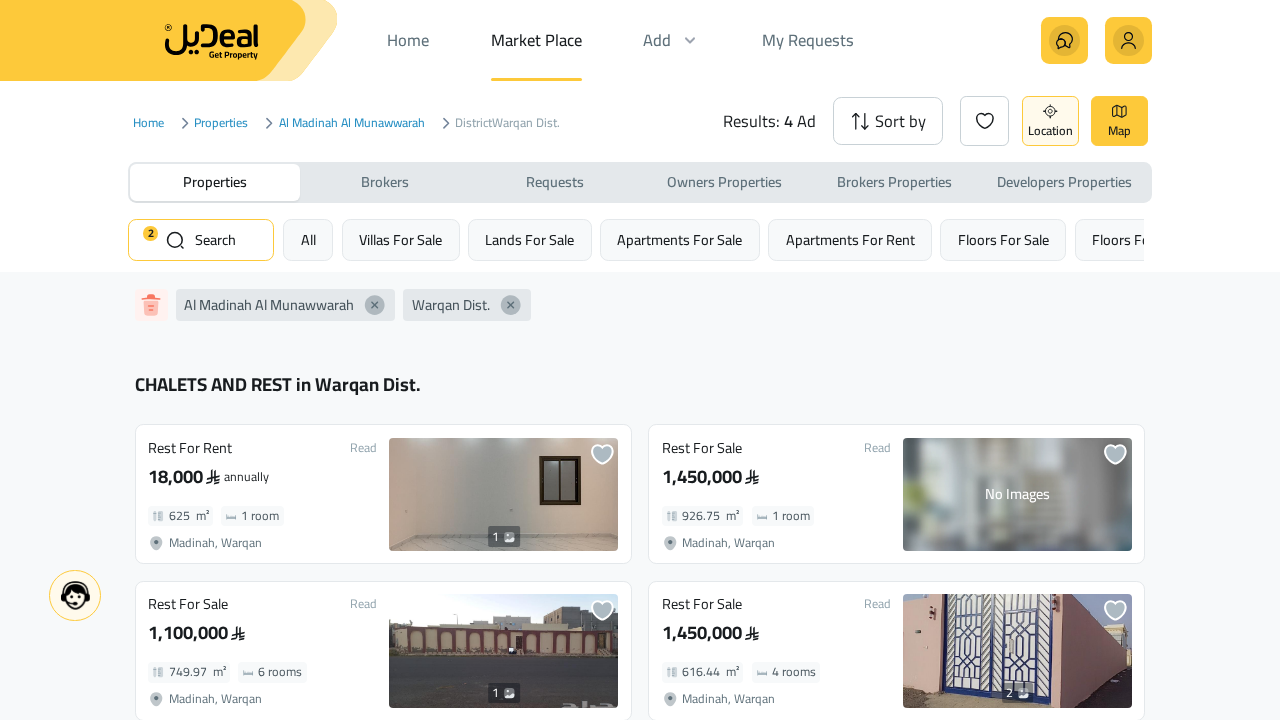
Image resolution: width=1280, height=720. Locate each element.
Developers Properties (1064, 181)
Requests (555, 181)
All (308, 239)
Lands (529, 239)
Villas (400, 239)
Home (148, 123)
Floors (1003, 239)
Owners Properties (724, 181)
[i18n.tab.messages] (1064, 40)
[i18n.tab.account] (1128, 40)
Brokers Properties (894, 181)
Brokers (385, 181)
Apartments (679, 239)
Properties (221, 123)
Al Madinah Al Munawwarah (352, 123)
